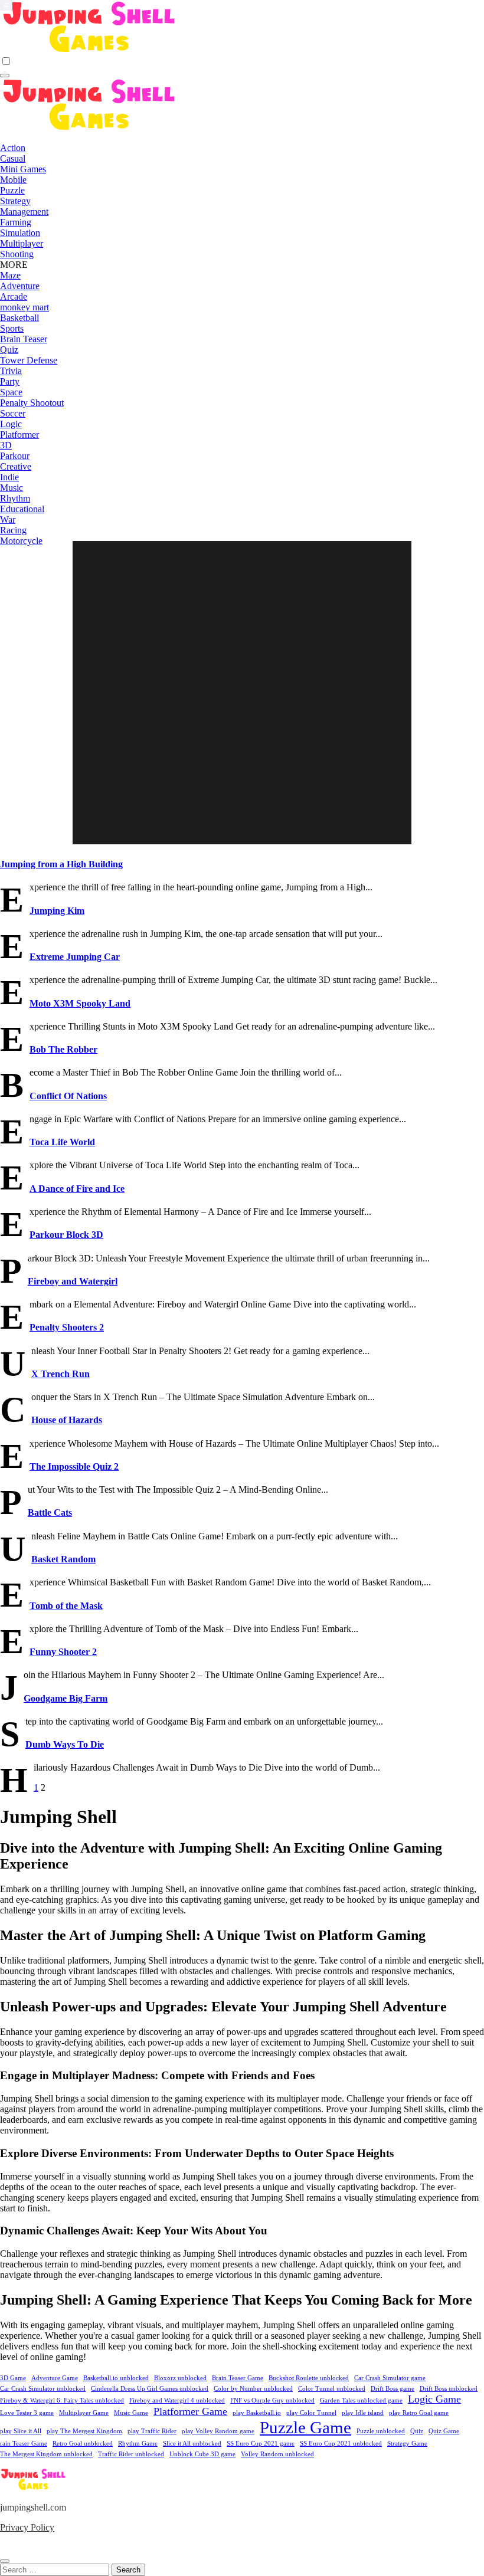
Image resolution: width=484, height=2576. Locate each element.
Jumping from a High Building (61, 864)
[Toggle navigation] (5, 76)
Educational (22, 509)
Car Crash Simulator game (390, 2378)
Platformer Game (190, 2411)
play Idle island (363, 2413)
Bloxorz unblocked (180, 2378)
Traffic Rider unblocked (131, 2454)
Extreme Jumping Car (75, 957)
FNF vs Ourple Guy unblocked (272, 2400)
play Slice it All (21, 2431)
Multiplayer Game (84, 2413)
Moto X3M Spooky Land (80, 1003)
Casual (13, 158)
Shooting (17, 254)
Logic (11, 424)
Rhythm (15, 498)
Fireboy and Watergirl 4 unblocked (177, 2400)
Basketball (19, 318)
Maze (10, 275)
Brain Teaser (24, 339)
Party (10, 381)
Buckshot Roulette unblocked (309, 2378)
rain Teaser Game (24, 2444)
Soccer (13, 413)
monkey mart (24, 307)
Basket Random (63, 1559)
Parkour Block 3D (66, 1235)
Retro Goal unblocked (83, 2444)
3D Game (13, 2378)
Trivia (11, 371)
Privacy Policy (27, 2527)
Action (13, 148)
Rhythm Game (138, 2444)
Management (24, 212)
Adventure (20, 286)
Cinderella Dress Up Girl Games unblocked (150, 2389)
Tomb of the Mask (66, 1606)
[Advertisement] (244, 694)
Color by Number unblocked (253, 2389)
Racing (13, 530)
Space (11, 392)
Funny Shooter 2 (63, 1652)
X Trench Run (60, 1374)
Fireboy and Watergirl (73, 1281)
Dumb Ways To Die (65, 1744)
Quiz (9, 350)
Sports (12, 328)
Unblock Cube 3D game (202, 2454)
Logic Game (434, 2399)
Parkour (15, 456)
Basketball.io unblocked (116, 2378)
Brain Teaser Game (238, 2378)
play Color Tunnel (311, 2413)
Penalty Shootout (32, 403)
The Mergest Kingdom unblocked (46, 2454)
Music (12, 488)
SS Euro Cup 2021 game (261, 2444)
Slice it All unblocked (192, 2444)
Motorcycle (21, 541)
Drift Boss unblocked (449, 2389)
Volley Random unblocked (277, 2454)
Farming (16, 222)
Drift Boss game (393, 2389)
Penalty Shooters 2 (67, 1327)
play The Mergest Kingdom (84, 2431)
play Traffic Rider (152, 2431)
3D (6, 445)
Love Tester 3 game (27, 2413)
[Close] (5, 2561)
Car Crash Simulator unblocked (43, 2389)
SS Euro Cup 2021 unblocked (341, 2444)
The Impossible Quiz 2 (74, 1466)
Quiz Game (444, 2431)
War (8, 520)
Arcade (14, 296)
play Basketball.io (257, 2413)
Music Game (131, 2413)
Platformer (19, 435)
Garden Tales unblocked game (361, 2400)
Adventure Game (55, 2378)
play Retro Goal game (419, 2413)
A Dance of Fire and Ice (77, 1189)
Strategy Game (407, 2444)
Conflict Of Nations (68, 1096)
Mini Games (23, 169)
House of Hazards (67, 1420)
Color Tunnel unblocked (332, 2389)
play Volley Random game (218, 2431)
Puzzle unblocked (381, 2431)
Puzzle (12, 190)
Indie (9, 477)
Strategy (15, 201)
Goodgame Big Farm (66, 1698)
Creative (16, 466)
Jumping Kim (57, 911)
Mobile (13, 180)
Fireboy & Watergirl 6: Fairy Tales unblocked (62, 2400)
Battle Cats (50, 1513)
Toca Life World (62, 1142)
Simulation (20, 233)
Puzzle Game (305, 2427)
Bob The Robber (63, 1049)
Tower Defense (29, 360)
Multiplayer (22, 243)
